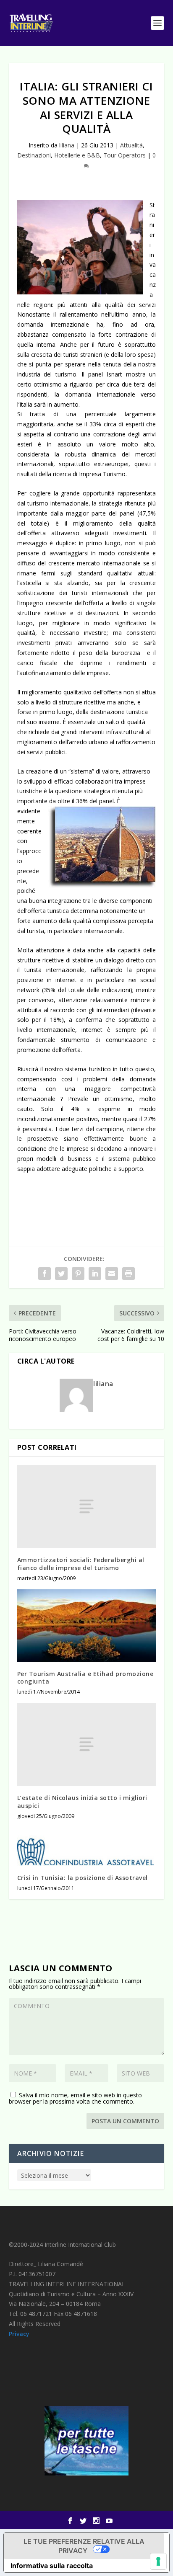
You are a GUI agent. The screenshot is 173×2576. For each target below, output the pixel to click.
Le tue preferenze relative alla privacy (84, 2546)
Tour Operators (125, 155)
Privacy (19, 2334)
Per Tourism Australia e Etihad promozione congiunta (85, 1677)
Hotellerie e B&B (77, 155)
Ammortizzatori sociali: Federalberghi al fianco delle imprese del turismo (81, 1564)
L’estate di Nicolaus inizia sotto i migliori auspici (82, 1801)
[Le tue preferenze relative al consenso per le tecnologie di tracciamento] (158, 2561)
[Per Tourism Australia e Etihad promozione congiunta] (87, 1626)
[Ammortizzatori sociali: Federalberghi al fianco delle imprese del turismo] (87, 1506)
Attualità (131, 145)
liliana (67, 145)
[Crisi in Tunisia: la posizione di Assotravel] (87, 1846)
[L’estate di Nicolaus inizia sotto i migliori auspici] (87, 1744)
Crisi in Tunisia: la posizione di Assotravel (83, 1878)
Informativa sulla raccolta (52, 2566)
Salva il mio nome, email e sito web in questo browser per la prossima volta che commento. (75, 2098)
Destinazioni (34, 155)
